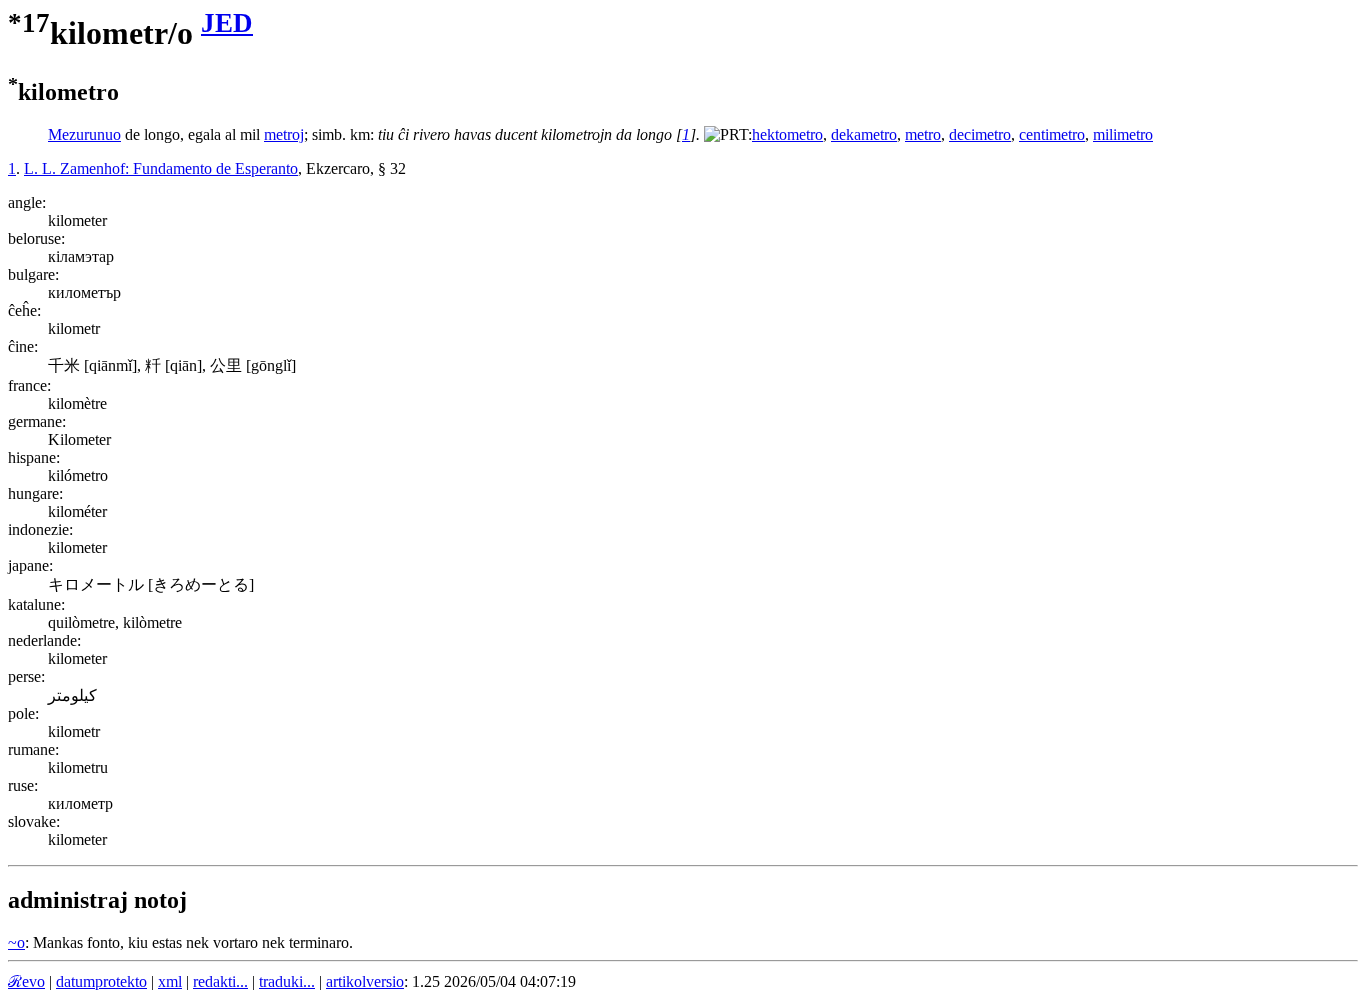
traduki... (287, 981)
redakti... (220, 981)
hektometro (787, 134)
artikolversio (365, 981)
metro (923, 134)
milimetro (1123, 134)
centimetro (1052, 134)
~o (16, 942)
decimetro (980, 134)
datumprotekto (101, 981)
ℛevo (26, 981)
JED (227, 23)
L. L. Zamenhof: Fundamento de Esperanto (161, 168)
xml (170, 981)
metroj (284, 134)
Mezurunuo (84, 134)
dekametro (864, 134)
